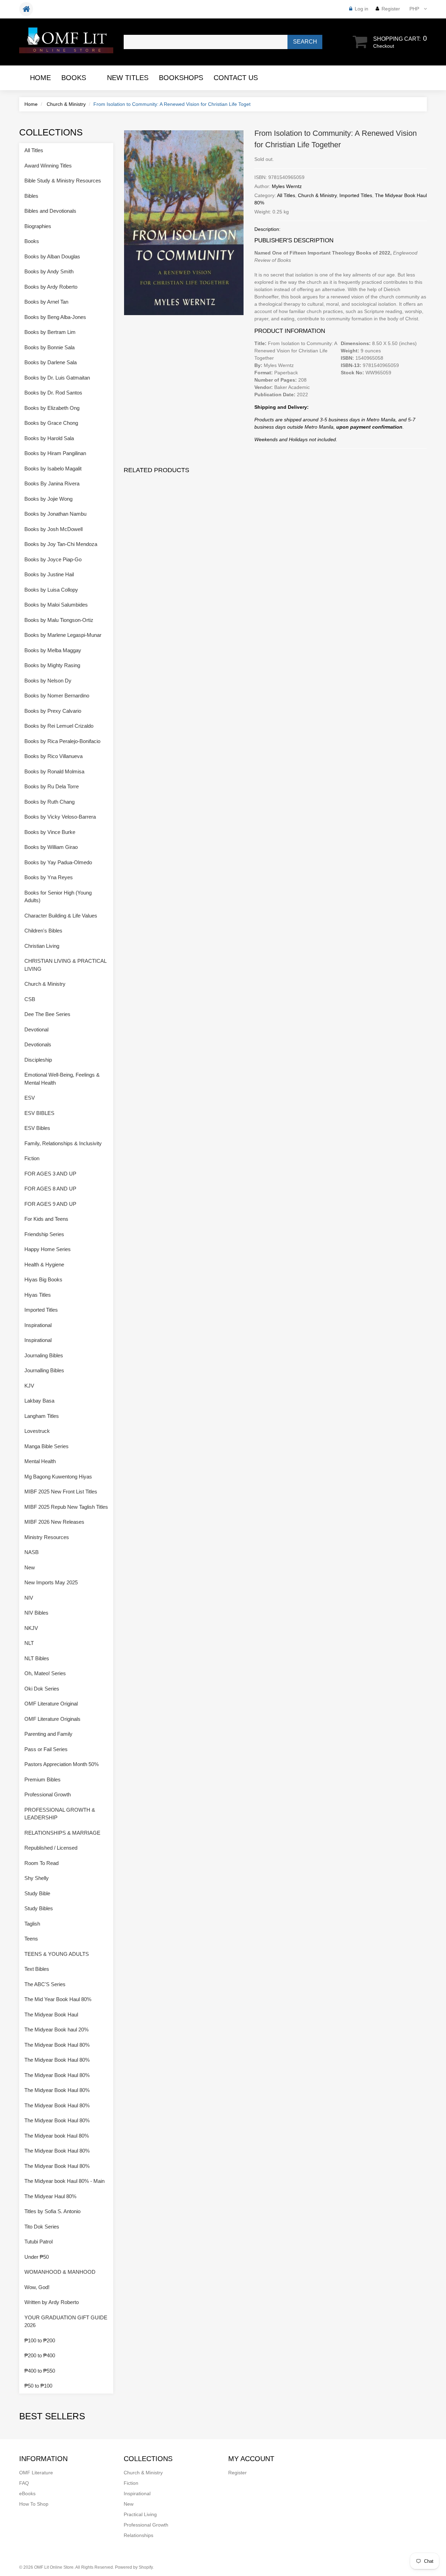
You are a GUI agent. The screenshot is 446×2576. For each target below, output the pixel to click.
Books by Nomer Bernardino (57, 696)
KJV (29, 1386)
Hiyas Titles (38, 1295)
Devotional (36, 1029)
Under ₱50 (37, 2257)
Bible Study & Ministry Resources (63, 181)
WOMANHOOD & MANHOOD (60, 2272)
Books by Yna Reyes (49, 877)
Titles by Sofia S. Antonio (52, 2211)
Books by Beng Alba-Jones (55, 317)
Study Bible (37, 1893)
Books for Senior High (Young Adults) (58, 897)
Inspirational (38, 1325)
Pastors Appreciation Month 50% (61, 1764)
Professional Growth (48, 1794)
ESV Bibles (37, 1128)
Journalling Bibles (44, 1370)
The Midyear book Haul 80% (57, 2136)
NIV (29, 1598)
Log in (362, 9)
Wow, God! (37, 2287)
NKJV (31, 1628)
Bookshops (181, 78)
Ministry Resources (47, 1537)
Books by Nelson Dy (48, 681)
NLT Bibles (37, 1658)
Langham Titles (42, 1416)
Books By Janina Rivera (52, 483)
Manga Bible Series (47, 1446)
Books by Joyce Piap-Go (53, 559)
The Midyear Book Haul (51, 2015)
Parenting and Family (48, 1734)
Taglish (32, 1924)
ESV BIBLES (39, 1113)
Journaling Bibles (44, 1355)
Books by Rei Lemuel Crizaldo (59, 726)
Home (40, 78)
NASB (32, 1552)
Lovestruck (37, 1431)
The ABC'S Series (45, 1984)
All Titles (286, 195)
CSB (30, 999)
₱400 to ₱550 (40, 2371)
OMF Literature (36, 2473)
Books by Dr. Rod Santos (53, 393)
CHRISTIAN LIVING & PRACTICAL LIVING (65, 965)
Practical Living (140, 2514)
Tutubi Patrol (39, 2242)
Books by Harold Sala (49, 438)
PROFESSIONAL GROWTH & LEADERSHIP (60, 1814)
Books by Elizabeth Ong (52, 408)
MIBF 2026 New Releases (54, 1522)
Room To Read (41, 1863)
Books (74, 78)
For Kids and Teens (46, 1219)
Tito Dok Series (42, 2227)
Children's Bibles (43, 931)
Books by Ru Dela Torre (52, 786)
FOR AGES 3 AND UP (50, 1174)
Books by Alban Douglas (52, 256)
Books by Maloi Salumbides (56, 605)
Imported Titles (356, 195)
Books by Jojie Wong (48, 499)
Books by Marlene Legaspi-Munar (63, 635)
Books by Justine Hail (49, 574)
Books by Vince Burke (50, 832)
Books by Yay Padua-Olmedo (58, 862)
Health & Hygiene (44, 1264)
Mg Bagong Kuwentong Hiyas (58, 1477)
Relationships (139, 2535)
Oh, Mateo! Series (45, 1673)
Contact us (236, 78)
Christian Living (42, 946)
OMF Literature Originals (52, 1719)
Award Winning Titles (48, 166)
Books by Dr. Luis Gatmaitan (57, 378)
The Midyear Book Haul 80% (57, 2045)
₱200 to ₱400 (40, 2355)
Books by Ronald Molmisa (54, 771)
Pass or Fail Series (46, 1749)
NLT (29, 1643)
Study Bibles (39, 1908)
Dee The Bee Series (47, 1014)
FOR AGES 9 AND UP (50, 1204)
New (30, 1567)
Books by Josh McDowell (53, 529)
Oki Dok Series (42, 1689)
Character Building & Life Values (61, 916)
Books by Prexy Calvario (53, 711)
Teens (31, 1939)
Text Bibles (37, 1969)
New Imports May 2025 (51, 1582)
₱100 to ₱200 (40, 2340)
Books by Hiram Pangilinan (55, 453)
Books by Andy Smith (49, 271)
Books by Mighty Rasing (52, 665)
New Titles (128, 78)
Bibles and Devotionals (50, 211)
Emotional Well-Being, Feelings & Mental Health (62, 1079)
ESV (30, 1098)
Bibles (31, 196)
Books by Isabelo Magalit (53, 469)
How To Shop (34, 2504)
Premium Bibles (43, 1779)
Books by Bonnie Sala (49, 347)
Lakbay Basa (39, 1401)
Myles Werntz (287, 186)
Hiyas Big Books (43, 1279)
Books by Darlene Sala (51, 362)
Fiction (32, 1158)
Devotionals (38, 1044)
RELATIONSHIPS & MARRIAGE (62, 1833)
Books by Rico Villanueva (53, 756)
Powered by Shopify (134, 2567)
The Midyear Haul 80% (50, 2196)
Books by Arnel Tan (46, 302)
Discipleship (38, 1060)
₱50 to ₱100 (38, 2386)
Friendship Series (44, 1234)
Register (391, 9)
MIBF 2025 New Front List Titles (61, 1492)
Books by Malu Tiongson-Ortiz (59, 620)
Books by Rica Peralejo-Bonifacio (62, 741)
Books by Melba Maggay (53, 650)
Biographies (38, 226)
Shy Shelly (37, 1878)
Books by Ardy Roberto (51, 287)
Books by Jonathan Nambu (55, 514)
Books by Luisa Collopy (51, 590)
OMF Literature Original (51, 1704)
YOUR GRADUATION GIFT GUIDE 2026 (66, 2321)
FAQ (24, 2483)
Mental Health (40, 1461)
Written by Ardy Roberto (52, 2302)
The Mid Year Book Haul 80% (58, 1999)
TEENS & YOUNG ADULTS (57, 1954)
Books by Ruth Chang (49, 802)
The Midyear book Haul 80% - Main (64, 2181)
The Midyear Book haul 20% (56, 2029)
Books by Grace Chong (51, 423)
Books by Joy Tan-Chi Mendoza (61, 544)
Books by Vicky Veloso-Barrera (60, 817)
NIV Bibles (36, 1613)
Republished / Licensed (51, 1848)
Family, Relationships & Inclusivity (63, 1143)
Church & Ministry (66, 104)
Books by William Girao (51, 847)
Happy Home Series (48, 1249)
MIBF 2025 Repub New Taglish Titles (66, 1507)
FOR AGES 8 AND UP (50, 1189)
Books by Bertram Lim (50, 332)
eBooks (27, 2493)
